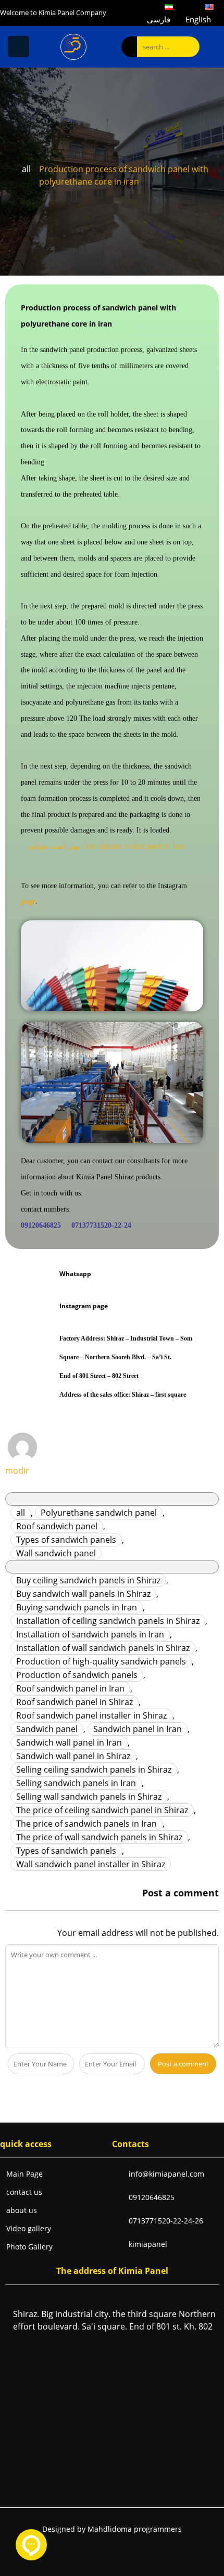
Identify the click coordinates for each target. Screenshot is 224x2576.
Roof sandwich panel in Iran (70, 1688)
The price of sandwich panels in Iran (86, 1824)
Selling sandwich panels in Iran (76, 1783)
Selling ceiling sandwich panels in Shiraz (94, 1770)
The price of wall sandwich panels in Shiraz (99, 1837)
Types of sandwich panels (66, 1540)
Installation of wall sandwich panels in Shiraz (103, 1648)
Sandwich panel (47, 1729)
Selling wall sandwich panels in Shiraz (89, 1797)
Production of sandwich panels (77, 1675)
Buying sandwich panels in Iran (77, 1607)
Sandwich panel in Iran (138, 1729)
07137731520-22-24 (101, 1225)
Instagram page (84, 1306)
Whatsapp (75, 1274)
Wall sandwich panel (56, 1553)
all (26, 169)
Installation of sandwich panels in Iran (90, 1634)
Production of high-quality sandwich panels (101, 1661)
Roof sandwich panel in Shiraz (74, 1702)
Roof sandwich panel (57, 1526)
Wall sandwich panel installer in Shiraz (91, 1864)
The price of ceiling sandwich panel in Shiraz (102, 1810)
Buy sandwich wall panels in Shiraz (83, 1594)
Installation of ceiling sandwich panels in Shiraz (108, 1621)
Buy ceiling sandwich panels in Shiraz (88, 1580)
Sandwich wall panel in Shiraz (73, 1756)
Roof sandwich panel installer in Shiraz (91, 1715)
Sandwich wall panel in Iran (69, 1742)
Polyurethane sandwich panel (99, 1513)
